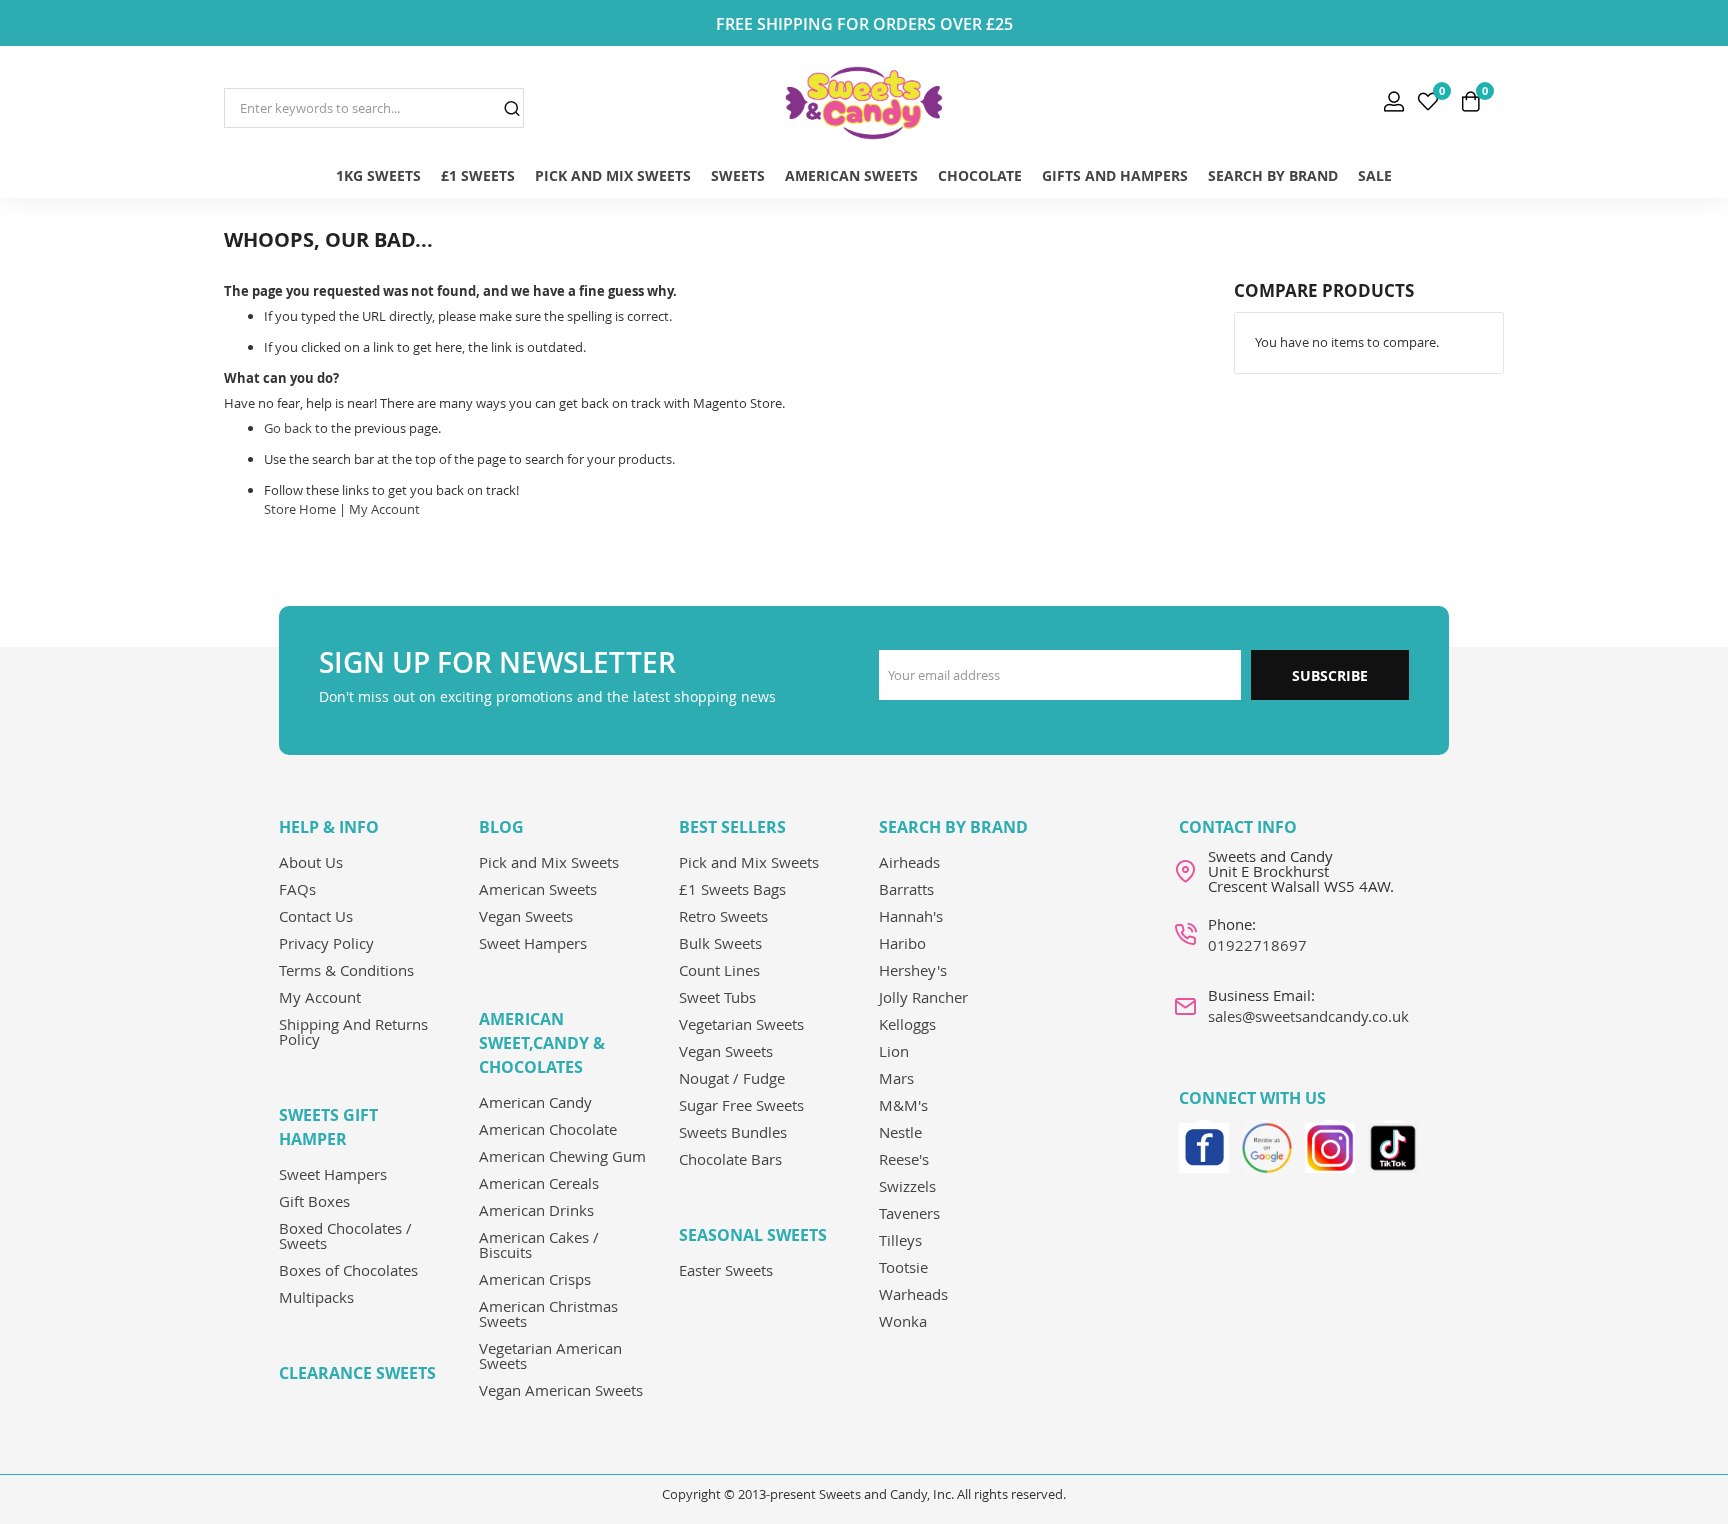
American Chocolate (548, 1129)
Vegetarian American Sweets (550, 1355)
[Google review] (1267, 1145)
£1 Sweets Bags (732, 889)
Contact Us (316, 916)
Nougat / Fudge (732, 1078)
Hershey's (913, 970)
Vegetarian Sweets (741, 1024)
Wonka (903, 1321)
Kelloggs (907, 1024)
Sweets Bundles (733, 1132)
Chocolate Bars (730, 1159)
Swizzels (907, 1186)
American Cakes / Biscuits (539, 1244)
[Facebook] (1204, 1145)
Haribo (902, 943)
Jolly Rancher (923, 997)
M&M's (903, 1105)
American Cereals (539, 1183)
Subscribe (1330, 675)
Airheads (909, 862)
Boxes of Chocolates (348, 1270)
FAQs (297, 889)
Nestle (900, 1132)
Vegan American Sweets (561, 1390)
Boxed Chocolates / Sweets (345, 1235)
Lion (894, 1051)
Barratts (906, 889)
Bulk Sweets (720, 943)
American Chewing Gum (562, 1156)
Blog (501, 827)
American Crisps (535, 1279)
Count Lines (719, 970)
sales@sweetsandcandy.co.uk (1308, 1016)
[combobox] (374, 108)
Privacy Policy (326, 943)
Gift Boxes (314, 1201)
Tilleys (900, 1240)
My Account (384, 509)
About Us (311, 862)
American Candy (535, 1102)
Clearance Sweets (357, 1373)
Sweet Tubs (717, 997)
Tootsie (903, 1267)
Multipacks (316, 1297)
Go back (288, 428)
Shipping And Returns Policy (353, 1031)
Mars (896, 1078)
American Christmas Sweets (548, 1313)
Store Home (300, 509)
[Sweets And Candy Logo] (864, 103)
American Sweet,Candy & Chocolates (542, 1043)
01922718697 (1257, 945)
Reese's (904, 1159)
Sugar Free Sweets (741, 1105)
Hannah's (911, 916)
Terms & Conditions (346, 970)
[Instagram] (1330, 1145)
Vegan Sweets (526, 916)
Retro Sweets (723, 916)
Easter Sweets (726, 1270)
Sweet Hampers (333, 1174)
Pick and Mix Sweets (549, 862)
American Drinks (536, 1210)
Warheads (913, 1294)
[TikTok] (1393, 1145)
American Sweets (538, 889)
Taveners (909, 1213)
